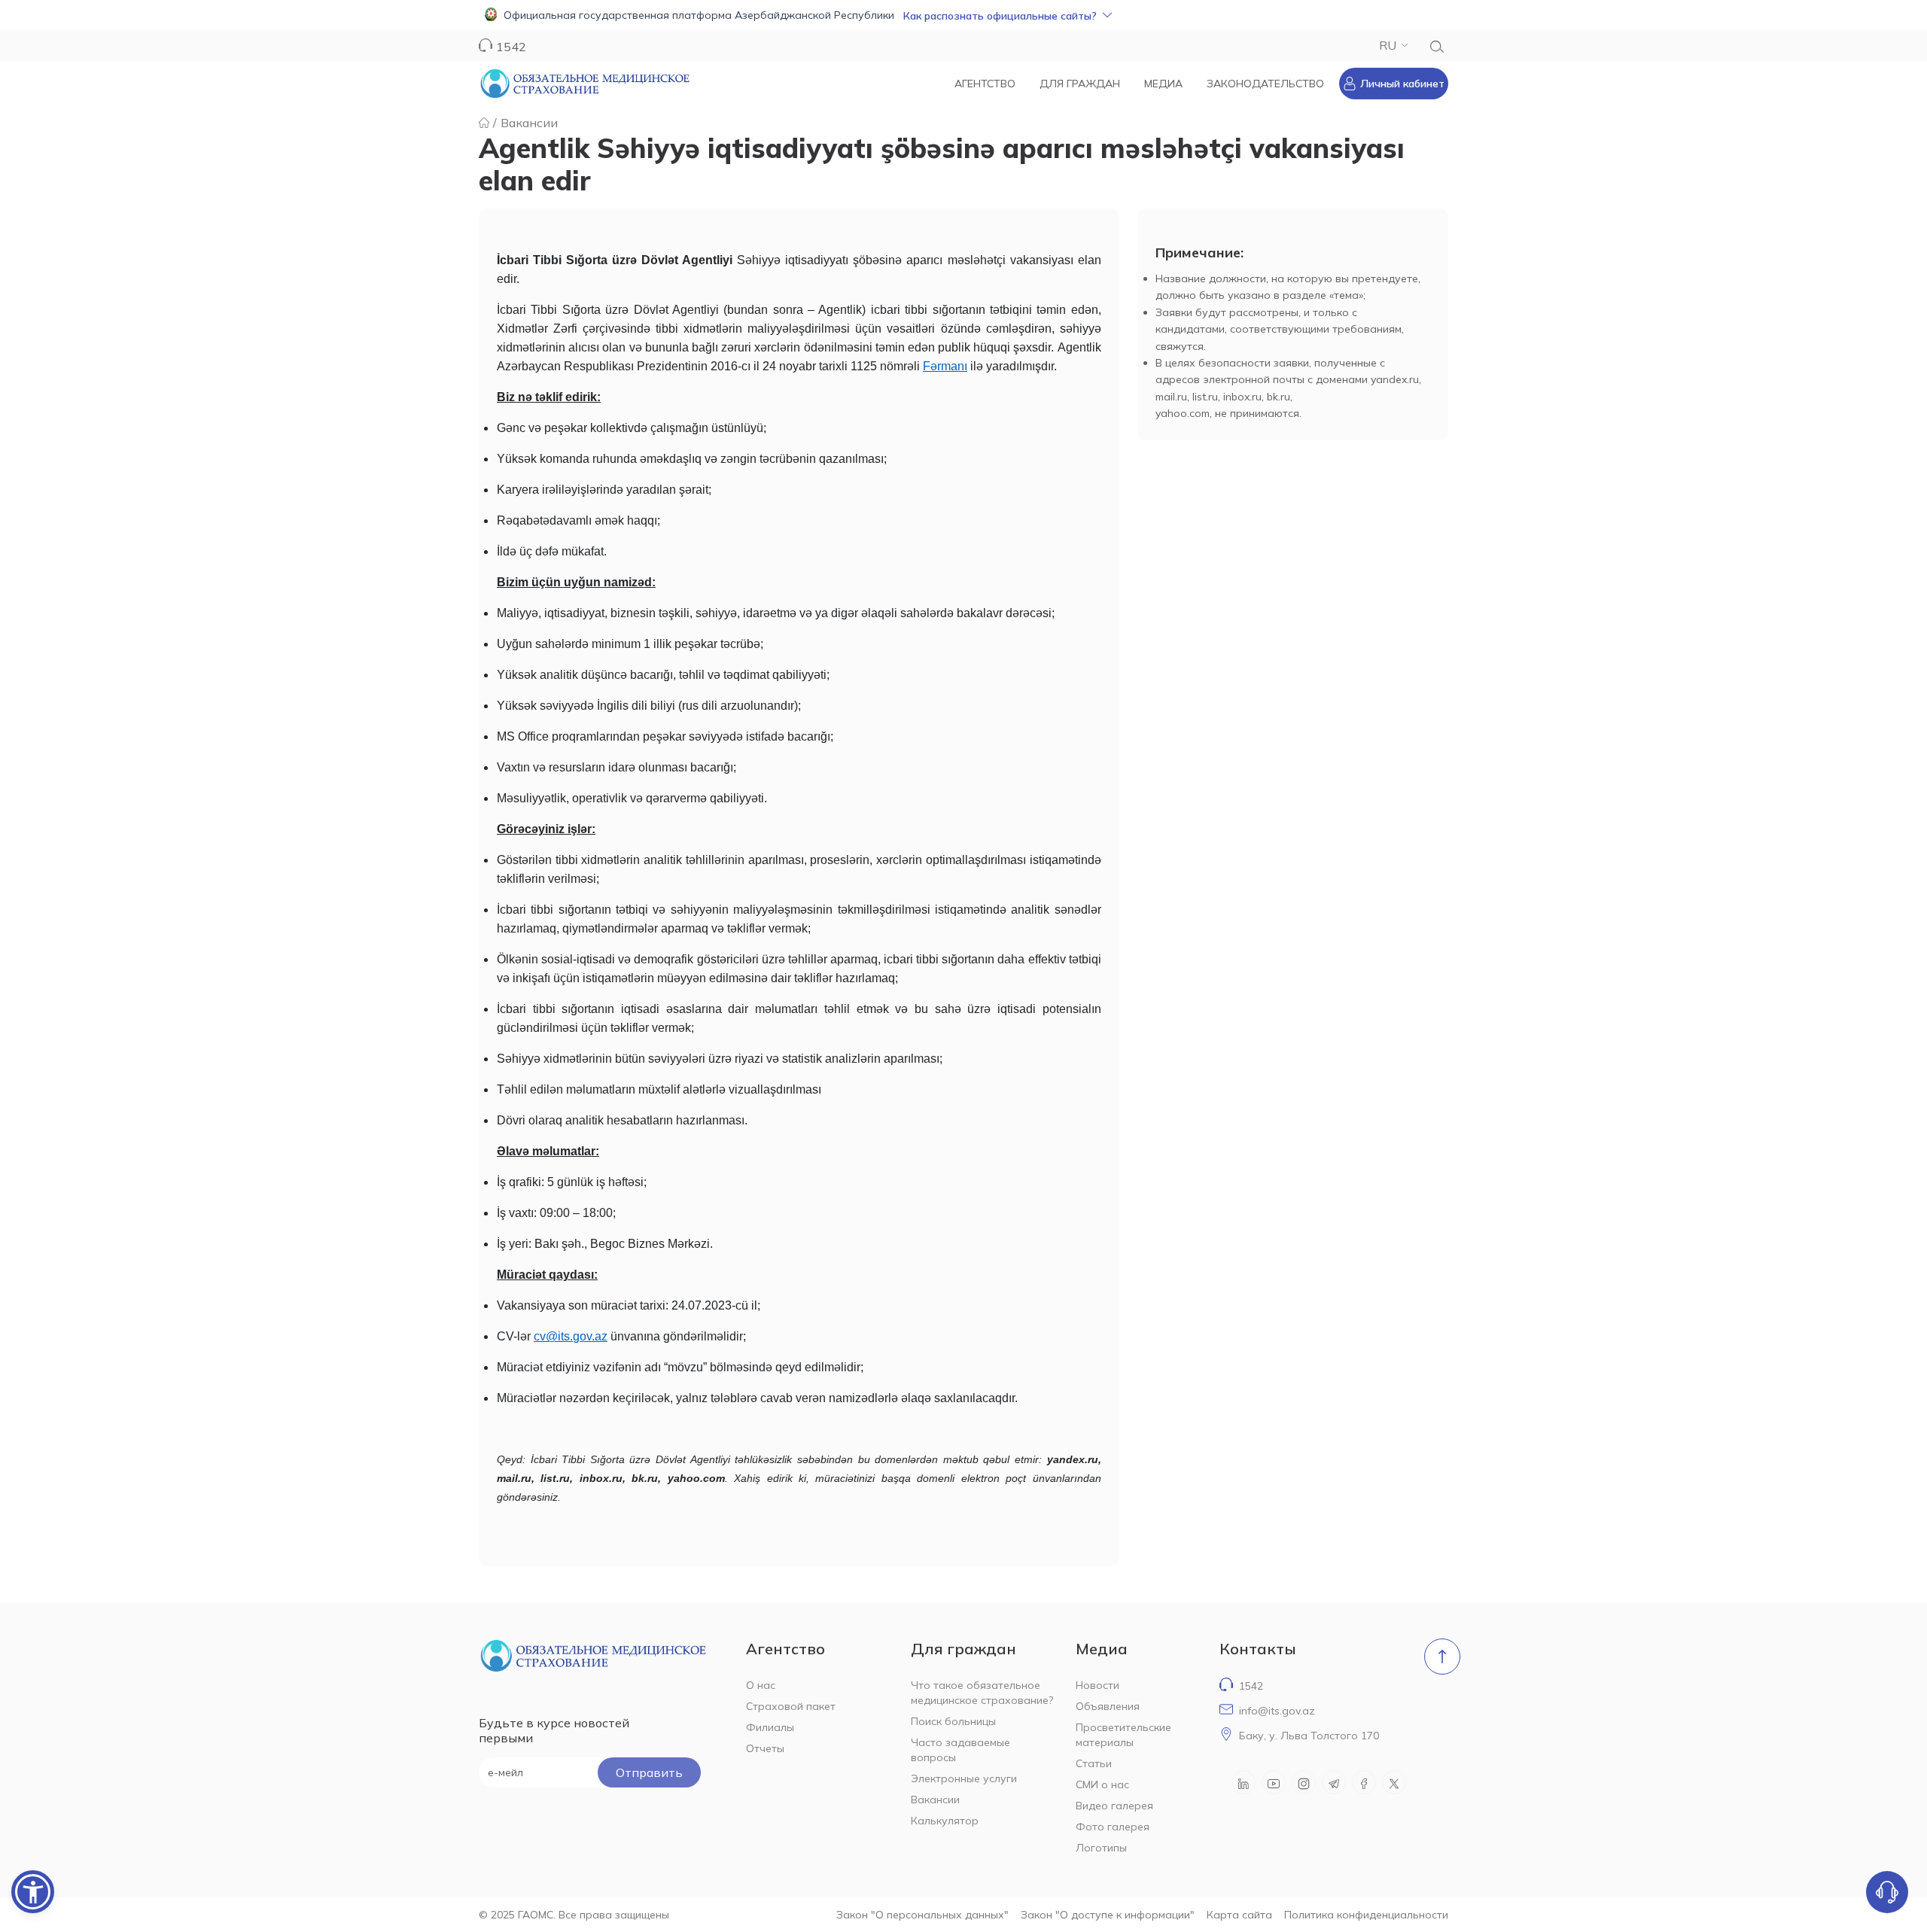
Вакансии (529, 123)
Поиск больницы (953, 1721)
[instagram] (1304, 1782)
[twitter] (1394, 1782)
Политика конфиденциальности (1366, 1915)
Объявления (1108, 1706)
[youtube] (1274, 1782)
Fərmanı (945, 366)
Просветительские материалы (1123, 1735)
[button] (963, 15)
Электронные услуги (964, 1778)
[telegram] (1334, 1782)
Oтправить (649, 1772)
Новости (1097, 1685)
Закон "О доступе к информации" (1108, 1915)
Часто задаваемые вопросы (960, 1750)
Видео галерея (1114, 1806)
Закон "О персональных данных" (922, 1915)
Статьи (1094, 1763)
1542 (1251, 1686)
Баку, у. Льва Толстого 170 (1309, 1736)
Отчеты (765, 1748)
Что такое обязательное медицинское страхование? (982, 1693)
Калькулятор (945, 1821)
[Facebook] (1364, 1782)
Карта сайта (1239, 1915)
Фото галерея (1113, 1827)
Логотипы (1101, 1848)
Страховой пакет (791, 1706)
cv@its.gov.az (571, 1336)
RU (1388, 45)
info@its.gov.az (1277, 1711)
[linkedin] (1244, 1782)
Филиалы (770, 1727)
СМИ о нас (1102, 1784)
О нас (761, 1685)
